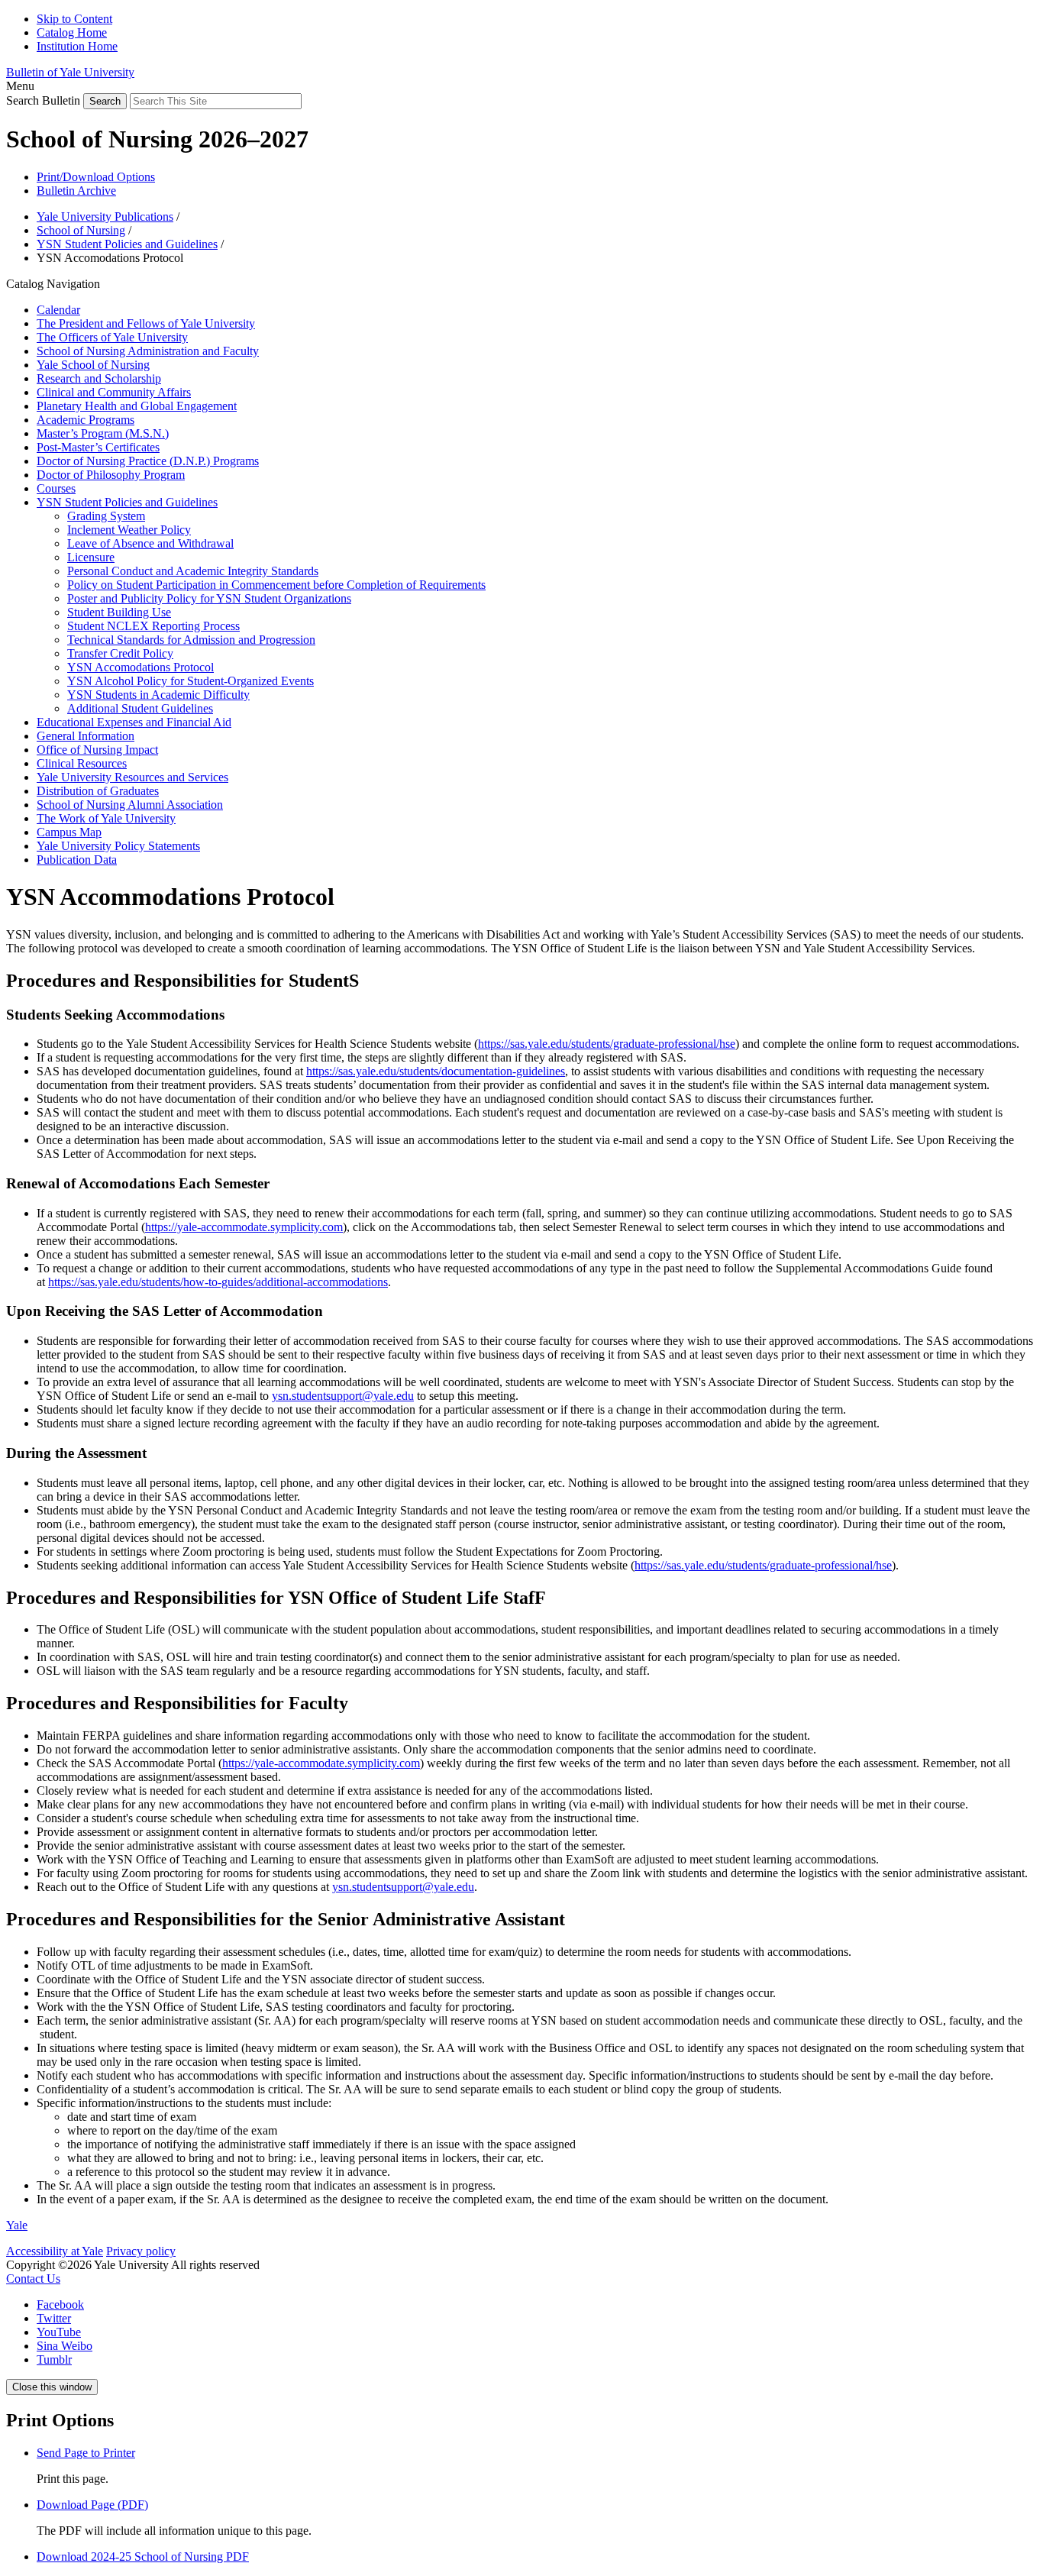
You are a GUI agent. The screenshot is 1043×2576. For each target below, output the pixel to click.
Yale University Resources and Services (132, 777)
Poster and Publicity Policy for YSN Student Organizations (209, 598)
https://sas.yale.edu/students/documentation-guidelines (436, 1071)
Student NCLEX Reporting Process (153, 626)
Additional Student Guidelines (140, 708)
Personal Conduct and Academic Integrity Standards (193, 571)
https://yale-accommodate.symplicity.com (244, 1227)
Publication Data (77, 860)
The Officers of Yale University (112, 337)
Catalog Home (72, 32)
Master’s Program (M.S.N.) (103, 433)
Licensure (91, 557)
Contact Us (33, 2279)
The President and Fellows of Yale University (146, 323)
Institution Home (77, 46)
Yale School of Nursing (93, 365)
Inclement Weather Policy (129, 530)
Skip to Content (74, 19)
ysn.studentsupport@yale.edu (343, 1396)
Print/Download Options (96, 177)
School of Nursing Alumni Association (130, 805)
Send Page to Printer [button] (86, 2453)
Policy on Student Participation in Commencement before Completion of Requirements (276, 585)
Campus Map (69, 832)
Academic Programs (86, 420)
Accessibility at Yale (55, 2251)
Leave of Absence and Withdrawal (150, 543)
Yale (17, 2225)
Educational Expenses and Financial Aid (134, 722)
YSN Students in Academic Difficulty (158, 695)
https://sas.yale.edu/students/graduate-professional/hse (607, 1044)
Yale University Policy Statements (118, 846)
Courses (56, 488)
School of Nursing (81, 230)
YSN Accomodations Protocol (140, 667)
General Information (86, 736)
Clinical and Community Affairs (114, 392)
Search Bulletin (43, 100)
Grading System (106, 516)
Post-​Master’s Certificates (98, 447)
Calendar (58, 310)
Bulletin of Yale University (70, 72)
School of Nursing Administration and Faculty (148, 351)
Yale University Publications (105, 217)
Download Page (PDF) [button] (92, 2505)
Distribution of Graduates (98, 791)
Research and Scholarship (99, 378)
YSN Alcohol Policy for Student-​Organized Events (191, 681)
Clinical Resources (82, 763)
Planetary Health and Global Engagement (137, 406)
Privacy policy (141, 2251)
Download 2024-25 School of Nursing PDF (143, 2557)
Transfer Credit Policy (120, 653)
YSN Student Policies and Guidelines (127, 244)
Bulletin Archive (76, 191)
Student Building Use (119, 612)
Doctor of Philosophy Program (111, 475)
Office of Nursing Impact (97, 750)
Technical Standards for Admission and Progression (191, 640)
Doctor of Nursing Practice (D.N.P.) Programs (148, 461)
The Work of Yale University (106, 818)
